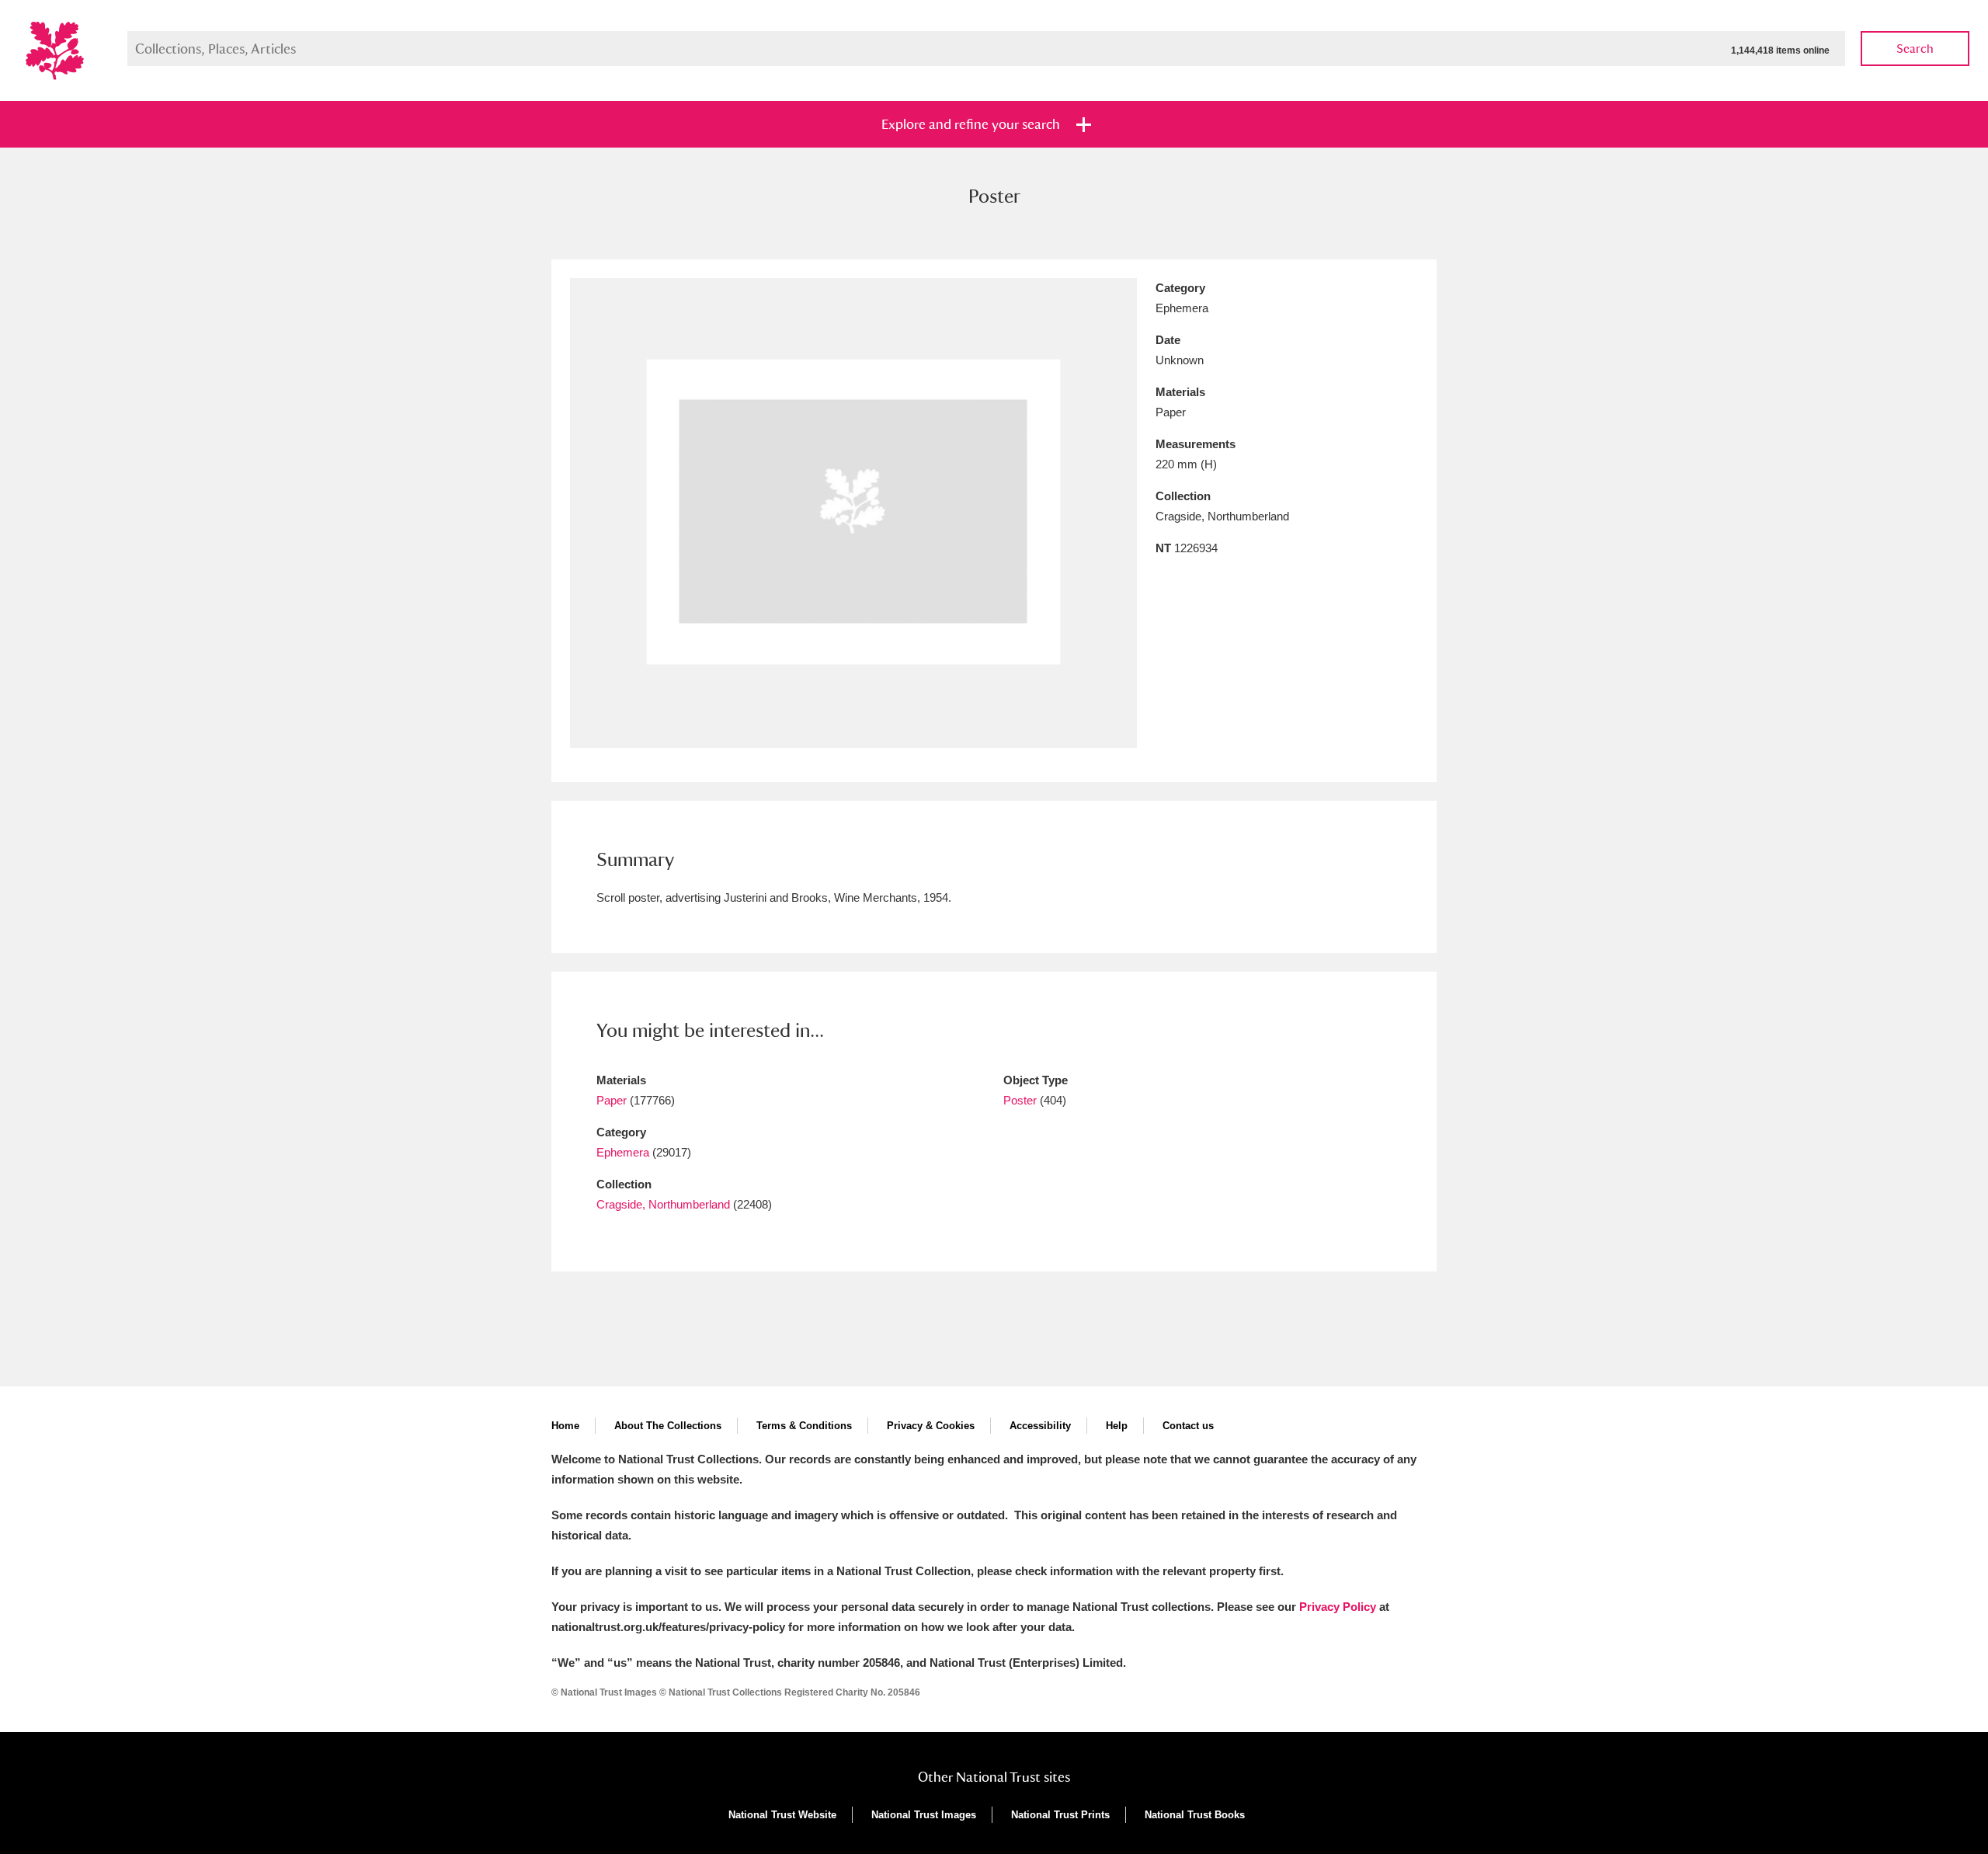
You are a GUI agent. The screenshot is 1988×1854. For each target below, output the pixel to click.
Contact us (1188, 1426)
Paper (612, 1100)
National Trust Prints (1060, 1815)
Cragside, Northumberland (663, 1204)
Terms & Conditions (804, 1426)
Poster (1020, 1100)
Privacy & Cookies (931, 1426)
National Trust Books (1195, 1815)
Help (1117, 1426)
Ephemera (623, 1152)
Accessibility (1040, 1426)
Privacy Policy (1338, 1607)
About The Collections (668, 1426)
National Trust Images (924, 1815)
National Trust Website (782, 1815)
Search (1915, 49)
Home (565, 1426)
